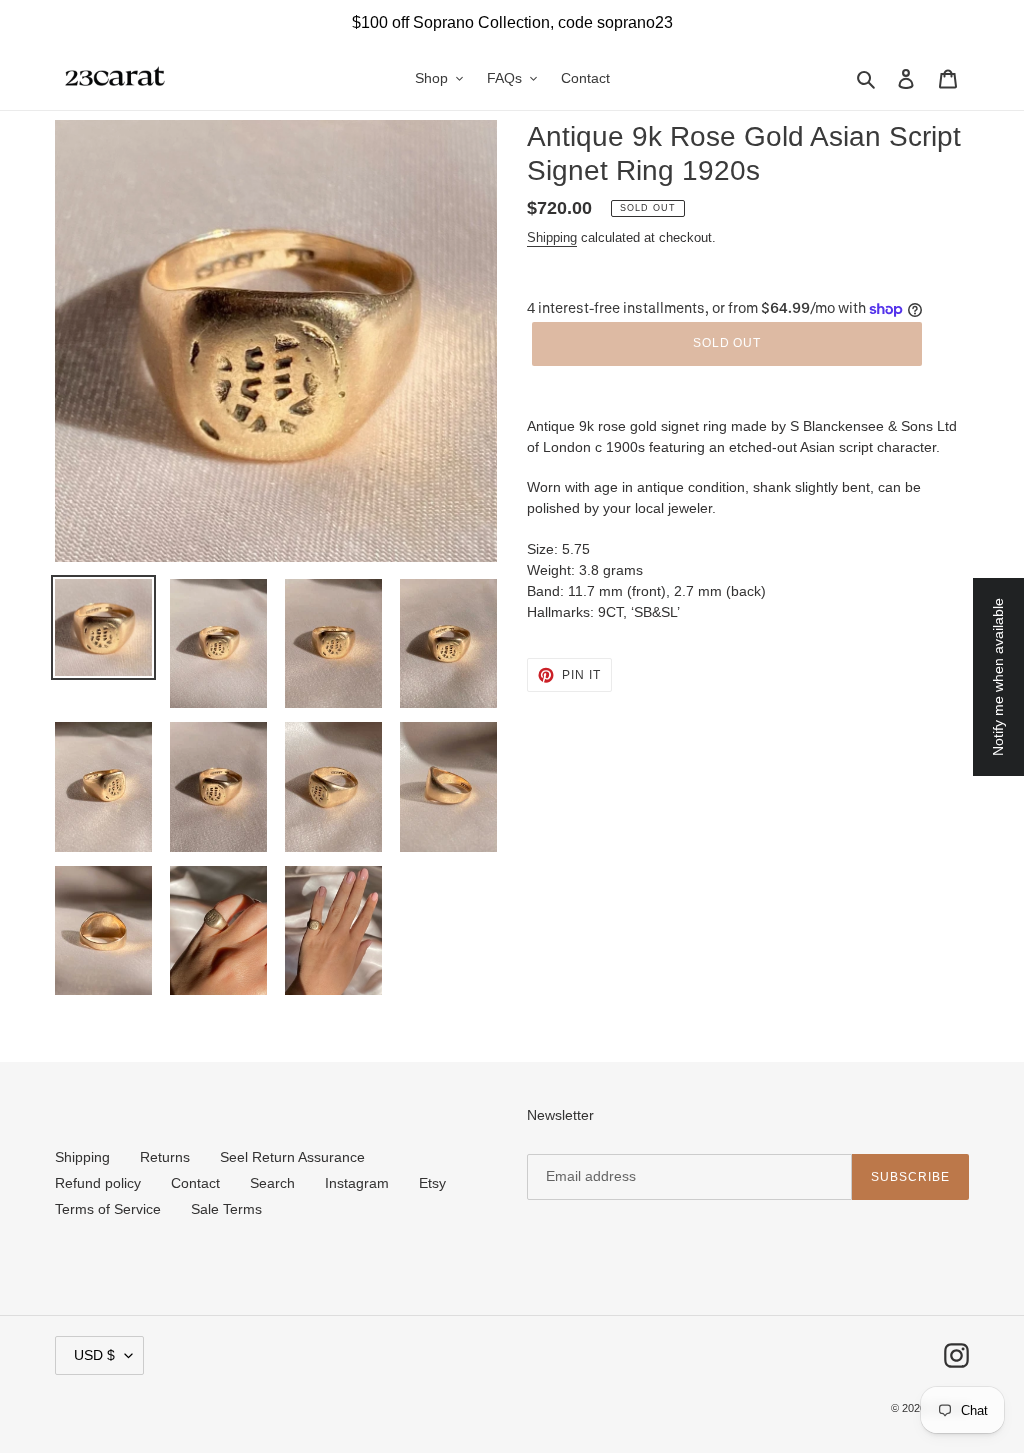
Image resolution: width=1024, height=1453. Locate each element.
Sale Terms (226, 1209)
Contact (195, 1183)
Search (272, 1183)
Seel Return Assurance (292, 1157)
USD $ (94, 1355)
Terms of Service (108, 1209)
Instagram (357, 1183)
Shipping (552, 237)
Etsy (432, 1183)
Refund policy (98, 1183)
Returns (165, 1157)
